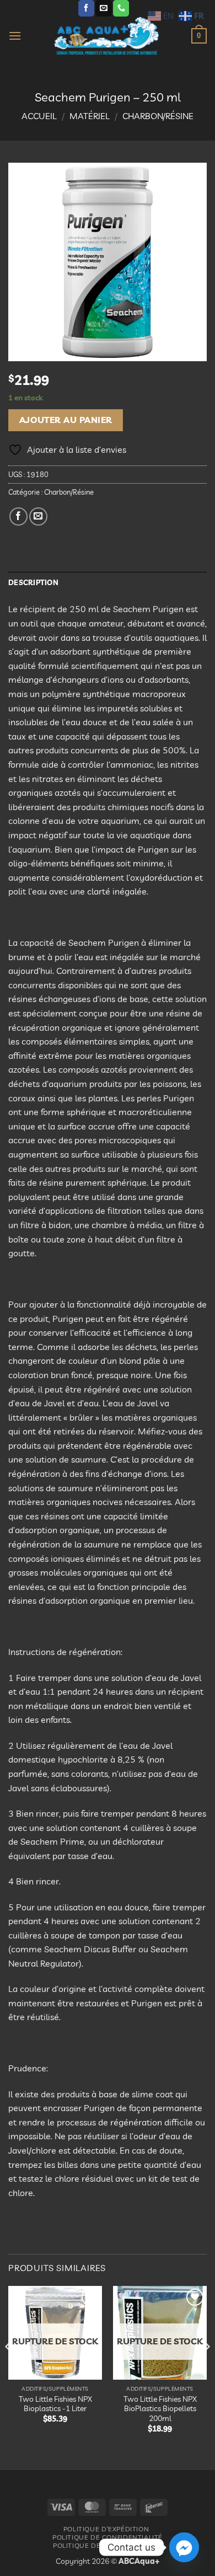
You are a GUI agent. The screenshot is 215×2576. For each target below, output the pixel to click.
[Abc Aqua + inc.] (106, 36)
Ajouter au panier (66, 420)
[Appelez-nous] (121, 8)
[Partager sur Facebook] (18, 516)
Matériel (90, 116)
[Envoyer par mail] (38, 516)
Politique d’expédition (106, 2529)
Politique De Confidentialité (108, 2537)
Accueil (39, 116)
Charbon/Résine (158, 116)
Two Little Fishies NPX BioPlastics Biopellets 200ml (160, 2408)
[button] (15, 36)
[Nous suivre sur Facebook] (86, 8)
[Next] (206, 2369)
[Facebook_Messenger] (184, 2547)
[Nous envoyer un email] (103, 8)
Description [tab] (33, 582)
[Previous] (9, 2369)
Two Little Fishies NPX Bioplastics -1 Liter (55, 2404)
